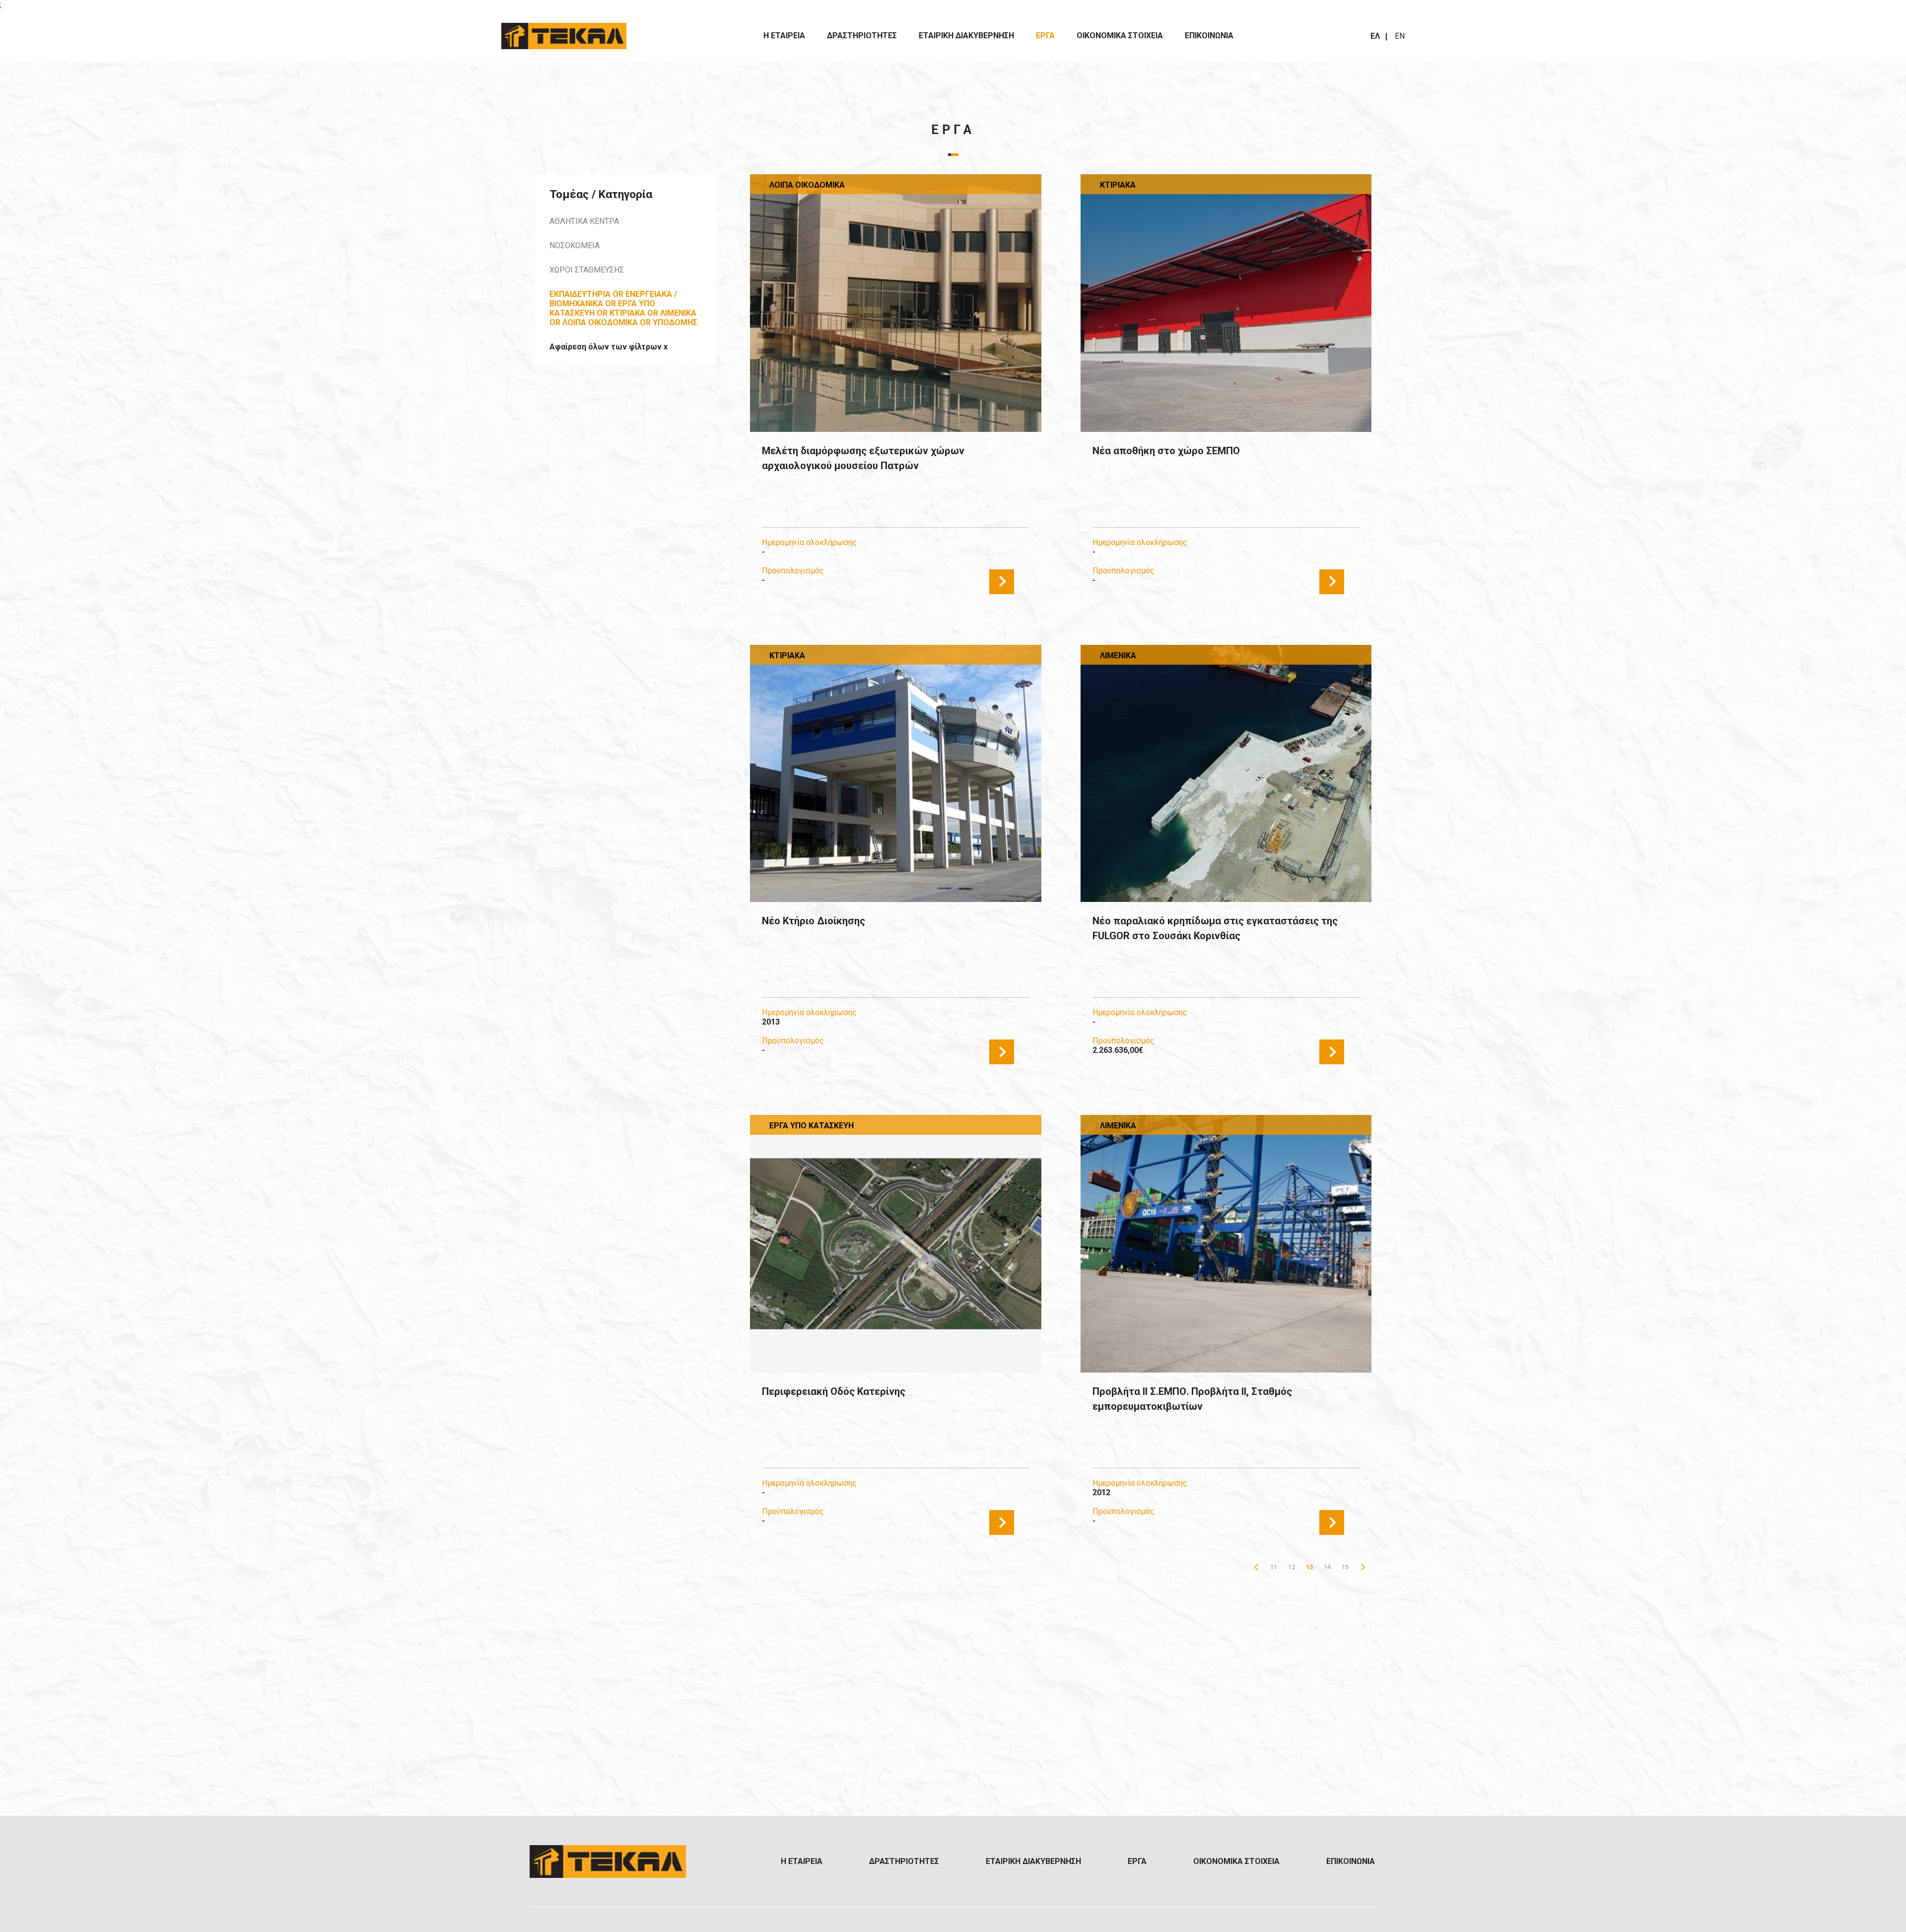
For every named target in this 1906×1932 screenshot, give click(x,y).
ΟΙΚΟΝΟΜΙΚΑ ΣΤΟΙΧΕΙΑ (1120, 35)
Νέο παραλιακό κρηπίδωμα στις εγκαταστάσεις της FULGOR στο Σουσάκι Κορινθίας (1215, 928)
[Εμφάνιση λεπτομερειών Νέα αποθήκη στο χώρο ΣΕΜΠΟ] (1226, 303)
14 (1327, 1567)
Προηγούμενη (1256, 1567)
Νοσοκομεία (575, 245)
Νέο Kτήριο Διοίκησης (814, 921)
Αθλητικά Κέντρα (584, 221)
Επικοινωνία (1209, 35)
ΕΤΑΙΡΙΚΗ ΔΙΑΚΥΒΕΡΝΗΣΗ (966, 35)
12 (1292, 1567)
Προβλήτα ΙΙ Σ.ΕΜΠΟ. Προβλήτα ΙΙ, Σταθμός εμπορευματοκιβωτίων (1192, 1399)
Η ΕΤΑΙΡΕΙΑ (784, 35)
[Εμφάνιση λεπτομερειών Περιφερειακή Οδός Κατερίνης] (895, 1244)
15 (1345, 1567)
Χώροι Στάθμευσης (587, 270)
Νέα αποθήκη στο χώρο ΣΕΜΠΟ (1166, 451)
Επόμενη (1363, 1567)
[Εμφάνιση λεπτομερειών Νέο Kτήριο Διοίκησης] (895, 774)
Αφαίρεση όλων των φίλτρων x (609, 347)
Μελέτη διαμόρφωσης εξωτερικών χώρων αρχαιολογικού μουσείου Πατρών (863, 458)
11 (1274, 1567)
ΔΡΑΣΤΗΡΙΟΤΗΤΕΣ (862, 35)
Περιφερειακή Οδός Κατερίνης (834, 1391)
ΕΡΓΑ (1045, 35)
